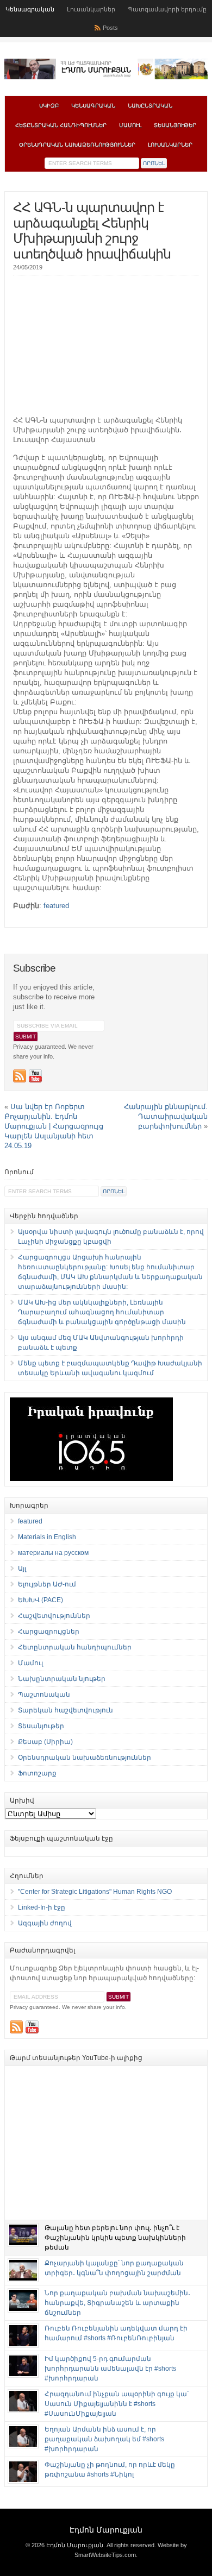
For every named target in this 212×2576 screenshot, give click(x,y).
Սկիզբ (49, 106)
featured (56, 906)
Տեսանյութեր (175, 125)
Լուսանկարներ (91, 9)
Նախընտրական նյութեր (62, 1679)
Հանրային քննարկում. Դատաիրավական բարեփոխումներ (166, 1116)
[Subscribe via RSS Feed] (20, 1076)
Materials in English (47, 1537)
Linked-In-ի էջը (42, 1907)
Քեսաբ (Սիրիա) (45, 1742)
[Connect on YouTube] (35, 1076)
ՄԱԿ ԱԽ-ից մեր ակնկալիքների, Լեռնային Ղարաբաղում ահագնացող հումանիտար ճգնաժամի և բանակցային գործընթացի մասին (102, 1312)
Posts (110, 28)
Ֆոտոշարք (37, 1773)
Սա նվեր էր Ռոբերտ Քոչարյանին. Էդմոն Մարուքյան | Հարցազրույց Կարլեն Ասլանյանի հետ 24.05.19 (54, 1126)
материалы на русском (53, 1553)
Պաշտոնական (44, 1695)
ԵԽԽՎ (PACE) (40, 1600)
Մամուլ (130, 125)
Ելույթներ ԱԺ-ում (47, 1584)
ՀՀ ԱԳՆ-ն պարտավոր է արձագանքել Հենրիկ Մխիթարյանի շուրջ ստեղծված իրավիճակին (92, 231)
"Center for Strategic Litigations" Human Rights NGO (95, 1892)
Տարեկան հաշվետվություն (66, 1710)
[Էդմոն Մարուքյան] (106, 77)
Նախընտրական (150, 106)
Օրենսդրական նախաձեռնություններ (77, 145)
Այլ (22, 1569)
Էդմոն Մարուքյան (106, 2530)
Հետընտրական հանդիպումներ (61, 125)
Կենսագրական (30, 9)
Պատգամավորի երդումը (167, 9)
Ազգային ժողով (45, 1923)
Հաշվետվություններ (54, 1616)
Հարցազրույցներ (49, 1632)
